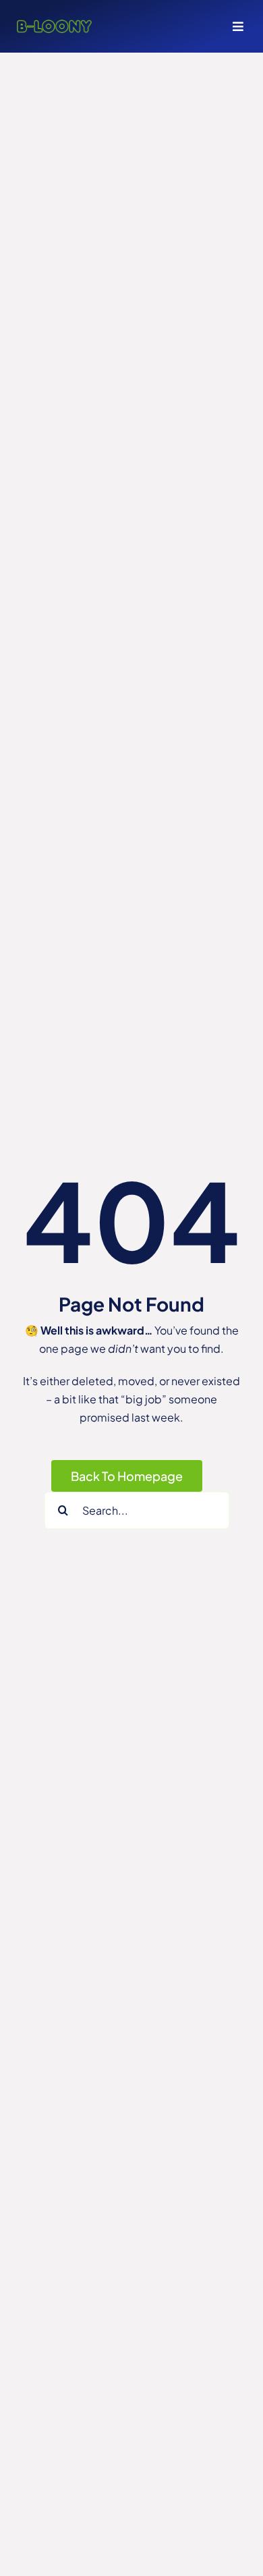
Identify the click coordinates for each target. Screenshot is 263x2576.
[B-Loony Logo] (54, 25)
